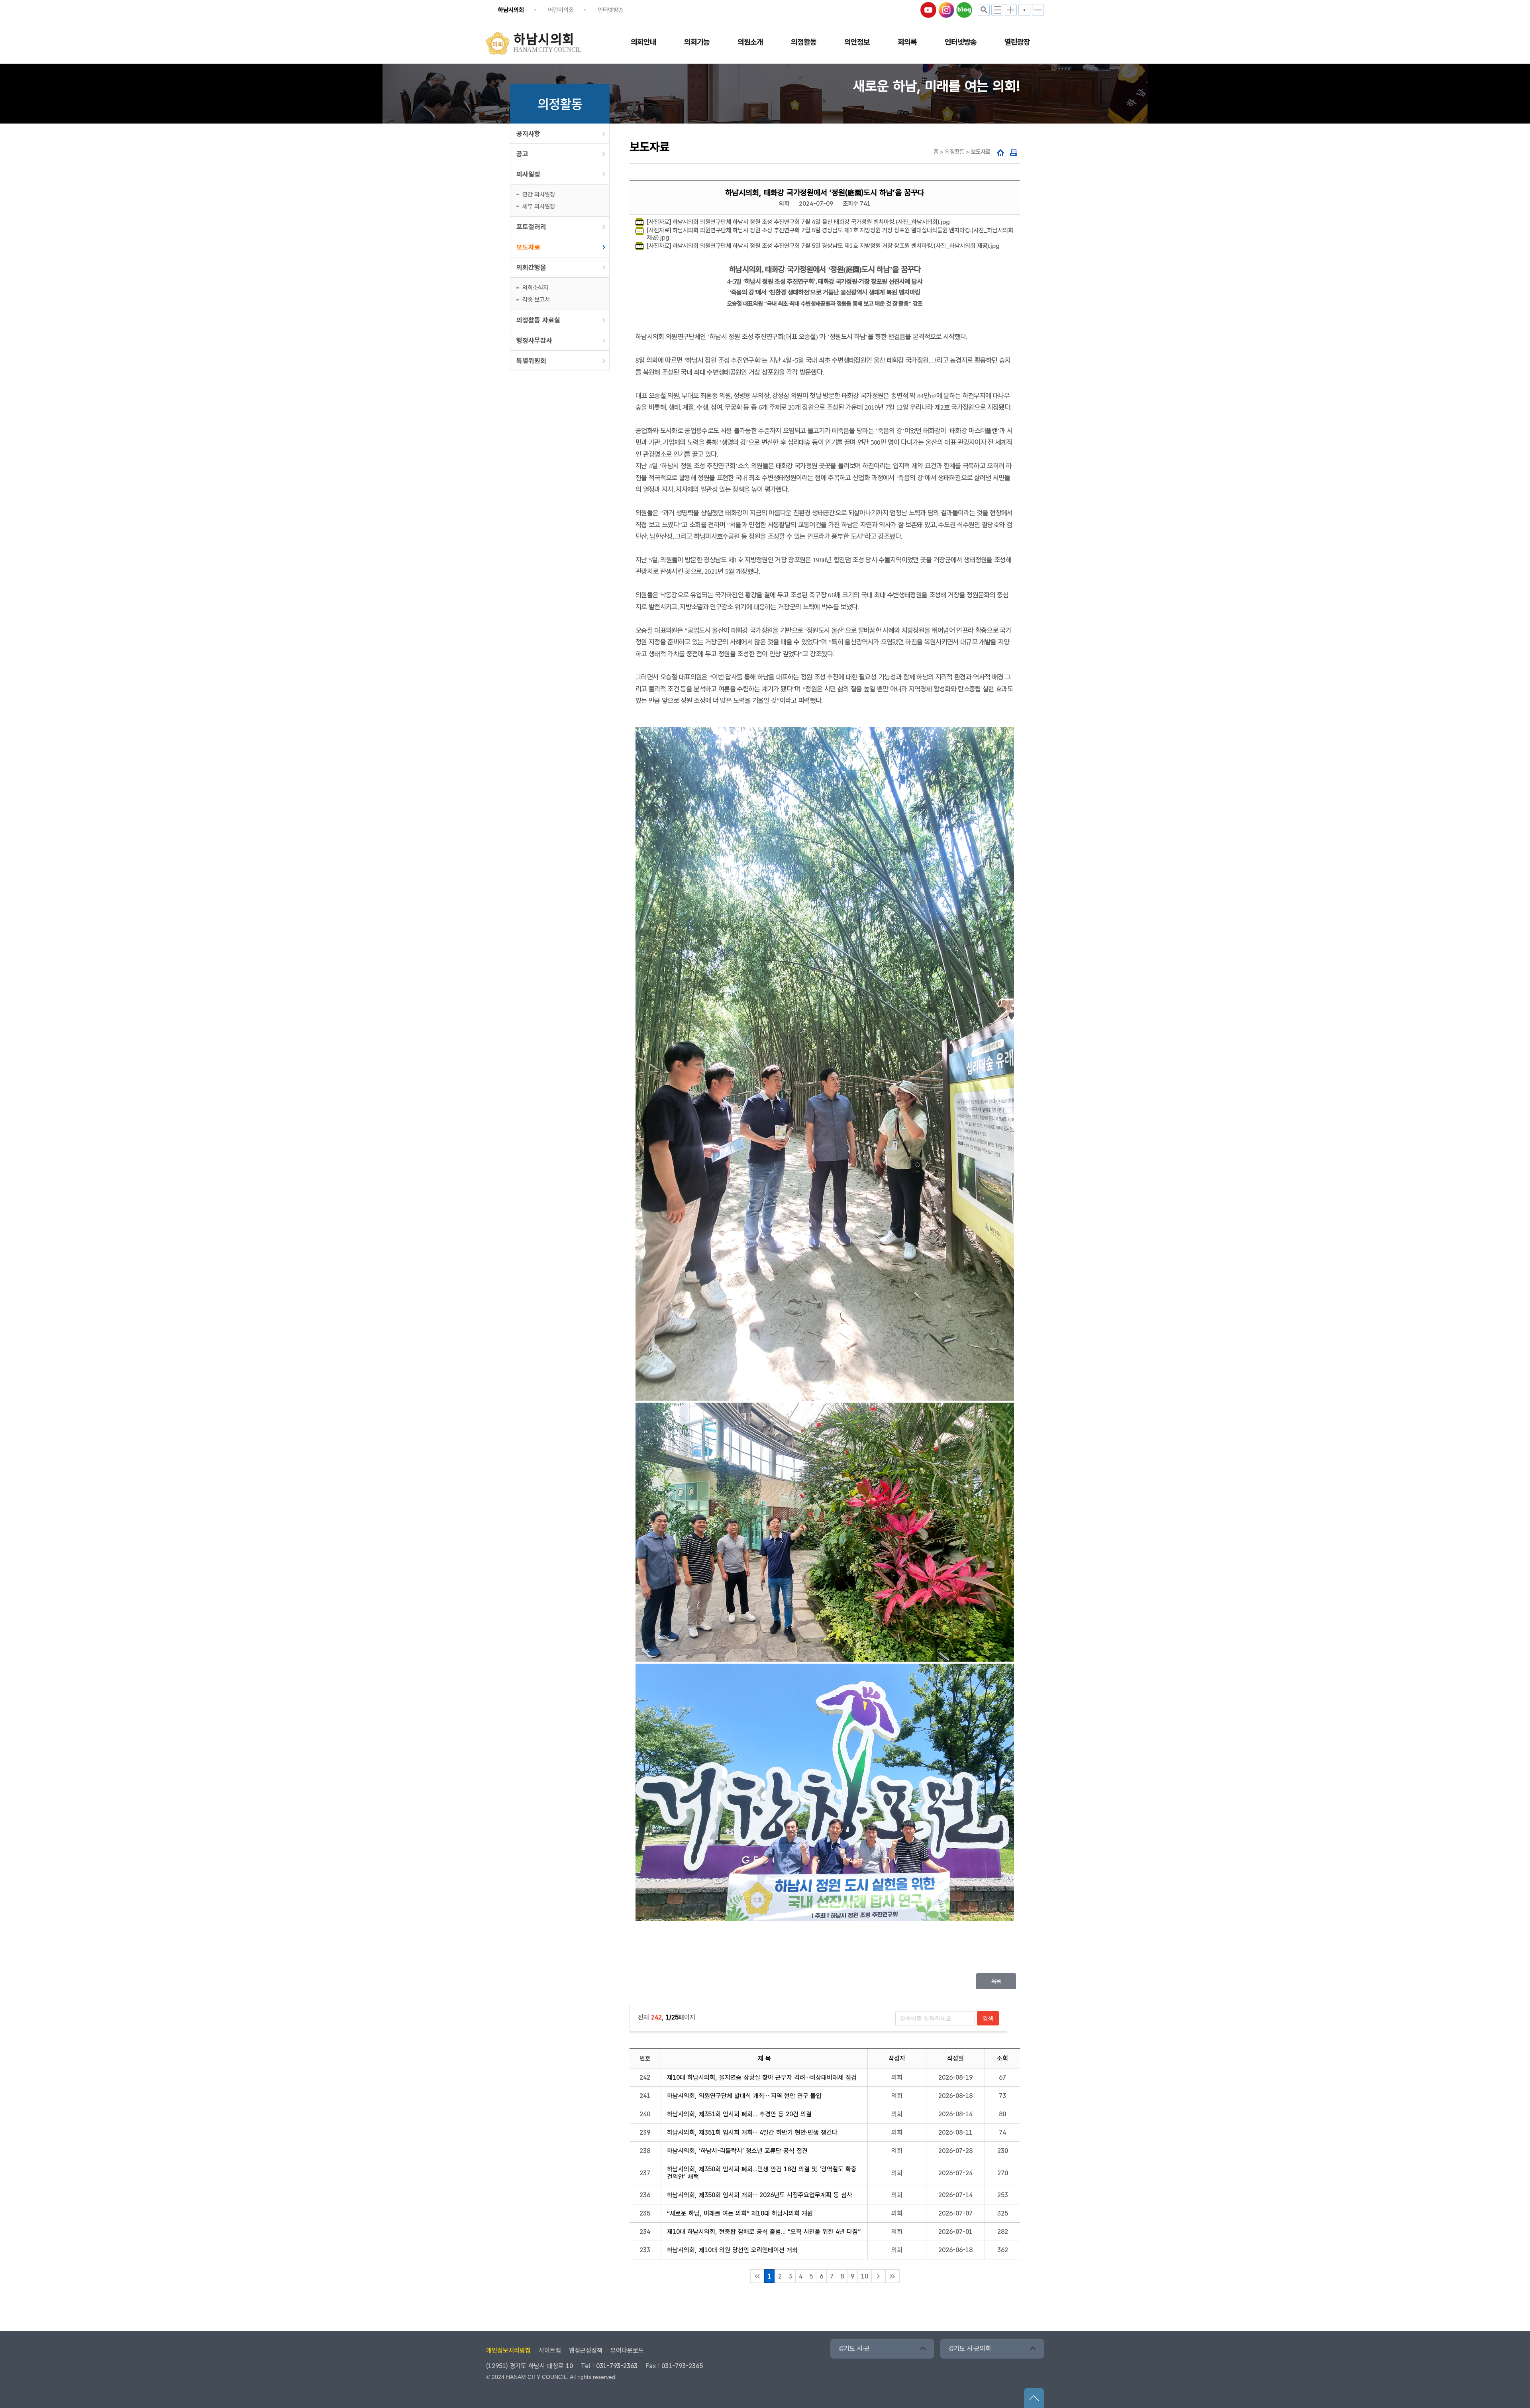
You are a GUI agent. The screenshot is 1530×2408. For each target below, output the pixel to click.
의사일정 (528, 174)
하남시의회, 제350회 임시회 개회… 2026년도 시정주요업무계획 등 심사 (760, 2195)
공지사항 (528, 133)
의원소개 (750, 42)
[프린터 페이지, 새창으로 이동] (1014, 153)
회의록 (907, 42)
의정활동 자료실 (538, 320)
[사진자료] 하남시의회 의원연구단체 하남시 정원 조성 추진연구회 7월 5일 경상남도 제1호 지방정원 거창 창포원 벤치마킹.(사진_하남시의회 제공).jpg (823, 246)
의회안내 (643, 42)
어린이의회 (561, 10)
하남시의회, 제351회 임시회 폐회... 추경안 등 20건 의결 (739, 2114)
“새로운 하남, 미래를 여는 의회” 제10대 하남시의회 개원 (740, 2213)
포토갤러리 (531, 227)
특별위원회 (531, 361)
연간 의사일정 (539, 194)
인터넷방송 (611, 10)
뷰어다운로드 (627, 2350)
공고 (522, 154)
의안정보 (857, 42)
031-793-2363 (617, 2366)
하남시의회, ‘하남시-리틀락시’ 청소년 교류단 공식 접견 (737, 2151)
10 (865, 2276)
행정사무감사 (534, 340)
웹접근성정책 (586, 2350)
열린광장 (1017, 42)
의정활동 (804, 42)
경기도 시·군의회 (970, 2348)
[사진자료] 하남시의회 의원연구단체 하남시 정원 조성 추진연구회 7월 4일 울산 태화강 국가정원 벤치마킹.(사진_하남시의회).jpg (798, 222)
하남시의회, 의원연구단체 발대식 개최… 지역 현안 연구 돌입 (744, 2096)
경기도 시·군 (854, 2348)
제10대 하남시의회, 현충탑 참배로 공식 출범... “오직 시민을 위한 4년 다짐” (764, 2232)
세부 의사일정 (539, 206)
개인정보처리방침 (508, 2350)
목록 (996, 1981)
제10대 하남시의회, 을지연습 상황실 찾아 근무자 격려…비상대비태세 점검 (762, 2077)
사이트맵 (550, 2350)
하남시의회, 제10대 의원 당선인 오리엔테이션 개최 (732, 2250)
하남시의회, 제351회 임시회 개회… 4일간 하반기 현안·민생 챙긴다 (752, 2132)
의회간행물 (531, 267)
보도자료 (528, 247)
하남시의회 (511, 10)
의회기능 (697, 42)
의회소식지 (535, 288)
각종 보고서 (536, 300)
